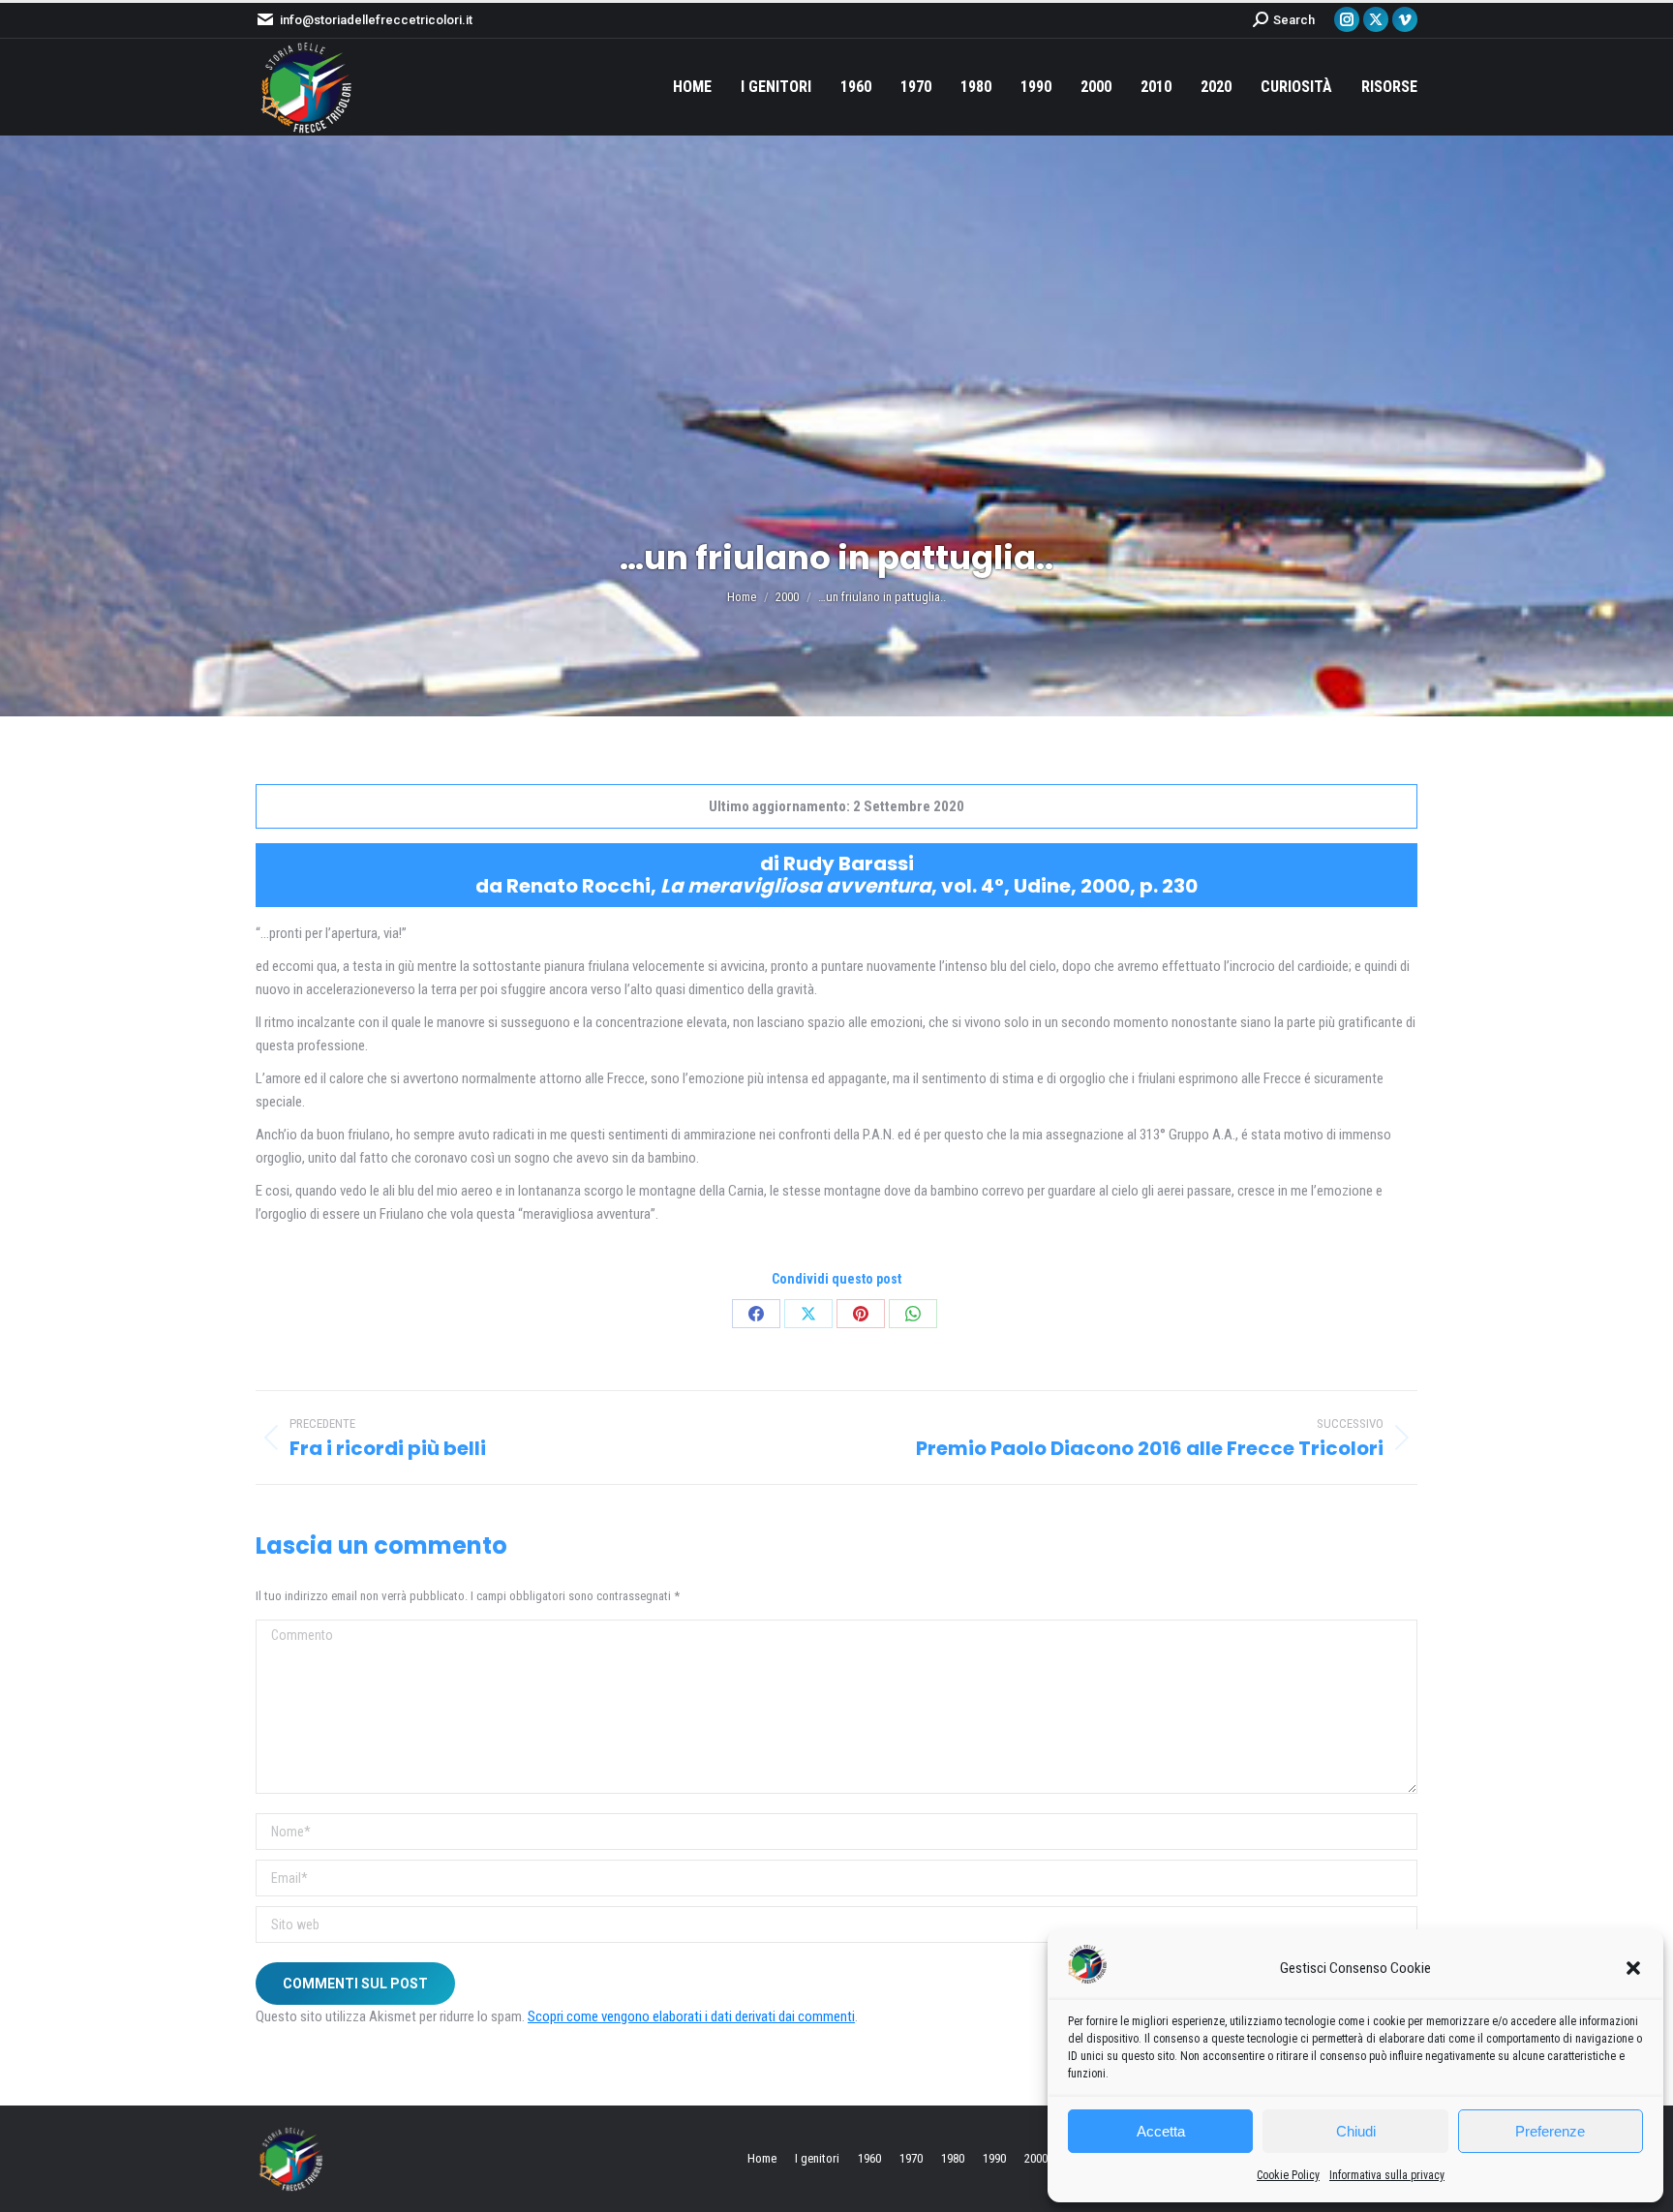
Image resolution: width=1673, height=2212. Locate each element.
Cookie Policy (1288, 2175)
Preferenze (1550, 2131)
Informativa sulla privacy (1387, 2175)
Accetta (1161, 2131)
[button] (1633, 1968)
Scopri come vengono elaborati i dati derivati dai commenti (691, 2016)
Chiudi (1356, 2131)
